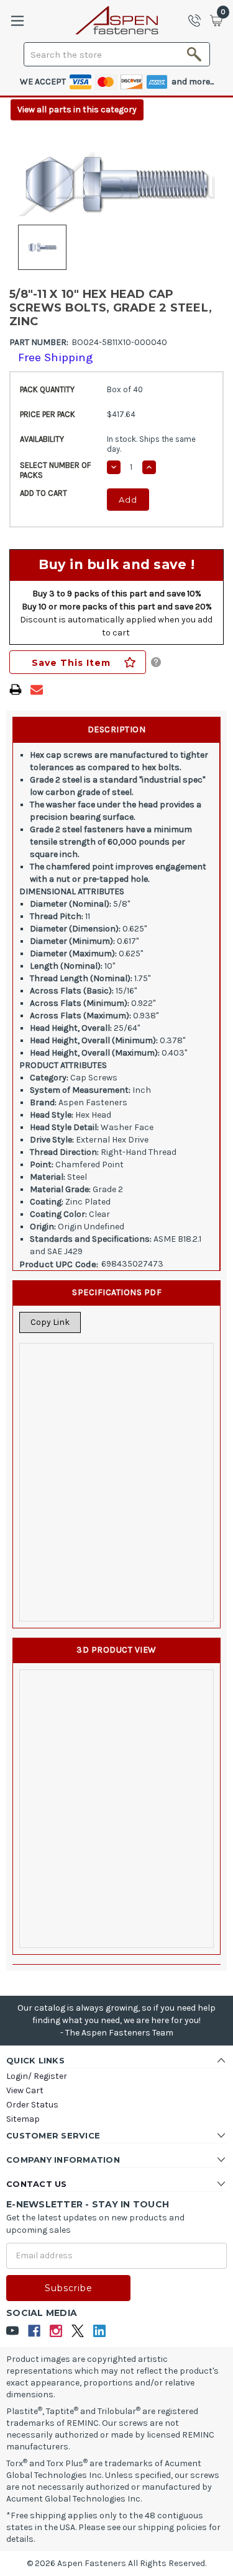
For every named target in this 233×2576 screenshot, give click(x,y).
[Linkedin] (100, 2331)
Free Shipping (56, 357)
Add (128, 500)
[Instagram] (56, 2331)
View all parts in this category (77, 110)
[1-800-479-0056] (198, 20)
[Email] (37, 689)
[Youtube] (13, 2331)
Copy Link (50, 1322)
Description (117, 729)
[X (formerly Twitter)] (78, 2331)
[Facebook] (34, 2331)
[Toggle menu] (17, 21)
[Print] (16, 689)
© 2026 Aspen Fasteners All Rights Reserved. (116, 2563)
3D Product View (116, 1650)
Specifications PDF (117, 1292)
